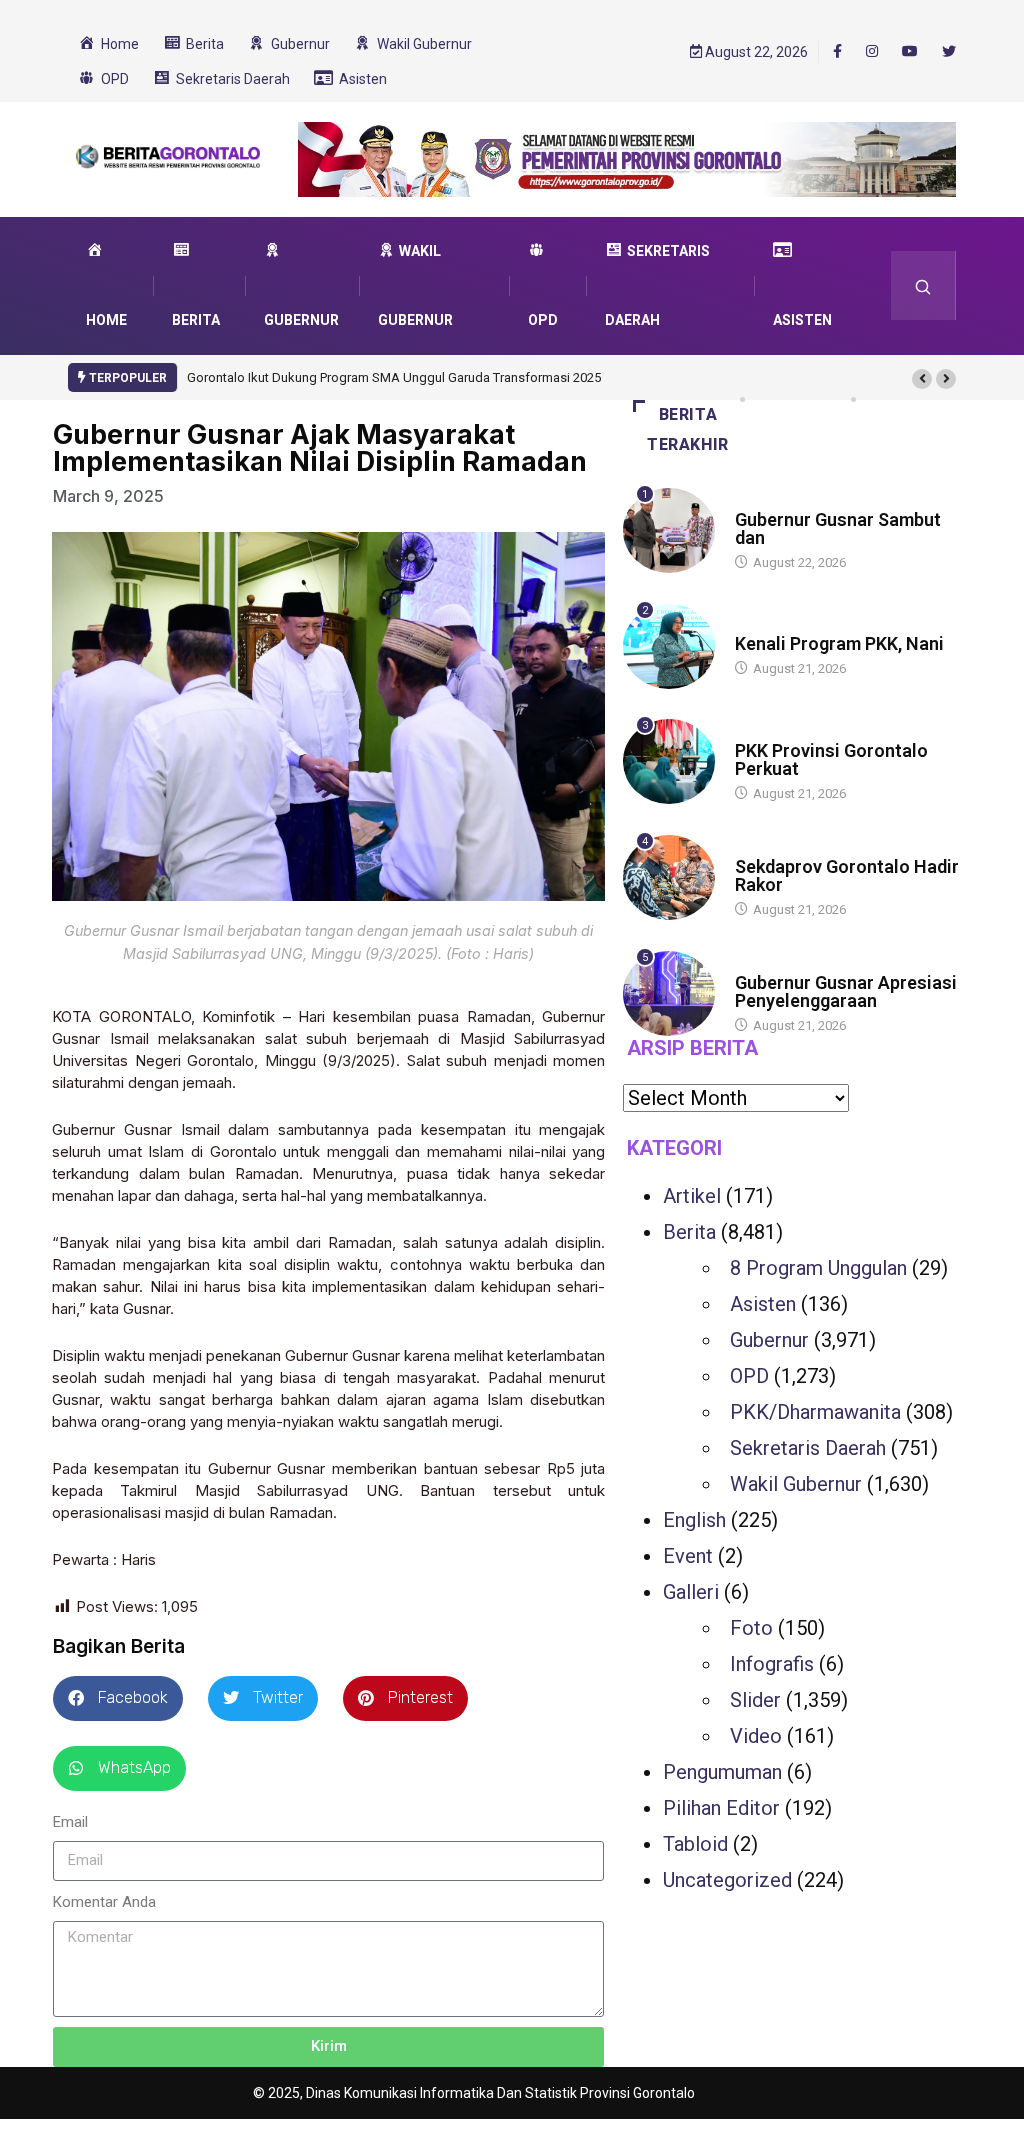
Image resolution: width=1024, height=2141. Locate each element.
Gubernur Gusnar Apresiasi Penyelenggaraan (846, 991)
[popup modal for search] (923, 285)
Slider (755, 1700)
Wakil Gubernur (796, 1484)
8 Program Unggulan (818, 1268)
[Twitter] (949, 52)
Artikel (692, 1196)
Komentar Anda (104, 1902)
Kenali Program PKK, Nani (839, 643)
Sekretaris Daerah (808, 1448)
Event (688, 1556)
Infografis (772, 1664)
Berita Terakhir (688, 429)
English (694, 1520)
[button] (922, 379)
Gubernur (769, 1340)
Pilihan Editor (721, 1808)
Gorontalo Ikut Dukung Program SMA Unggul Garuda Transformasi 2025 (394, 377)
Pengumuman (722, 1772)
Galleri (691, 1592)
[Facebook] (837, 51)
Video (756, 1736)
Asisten (763, 1304)
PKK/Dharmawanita (815, 1412)
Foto (751, 1628)
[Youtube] (910, 52)
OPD (749, 1376)
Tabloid (695, 1844)
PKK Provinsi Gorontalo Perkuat (831, 759)
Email (70, 1822)
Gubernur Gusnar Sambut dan (838, 528)
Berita (754, 500)
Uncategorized (727, 1880)
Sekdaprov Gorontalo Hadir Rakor (847, 875)
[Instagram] (872, 52)
